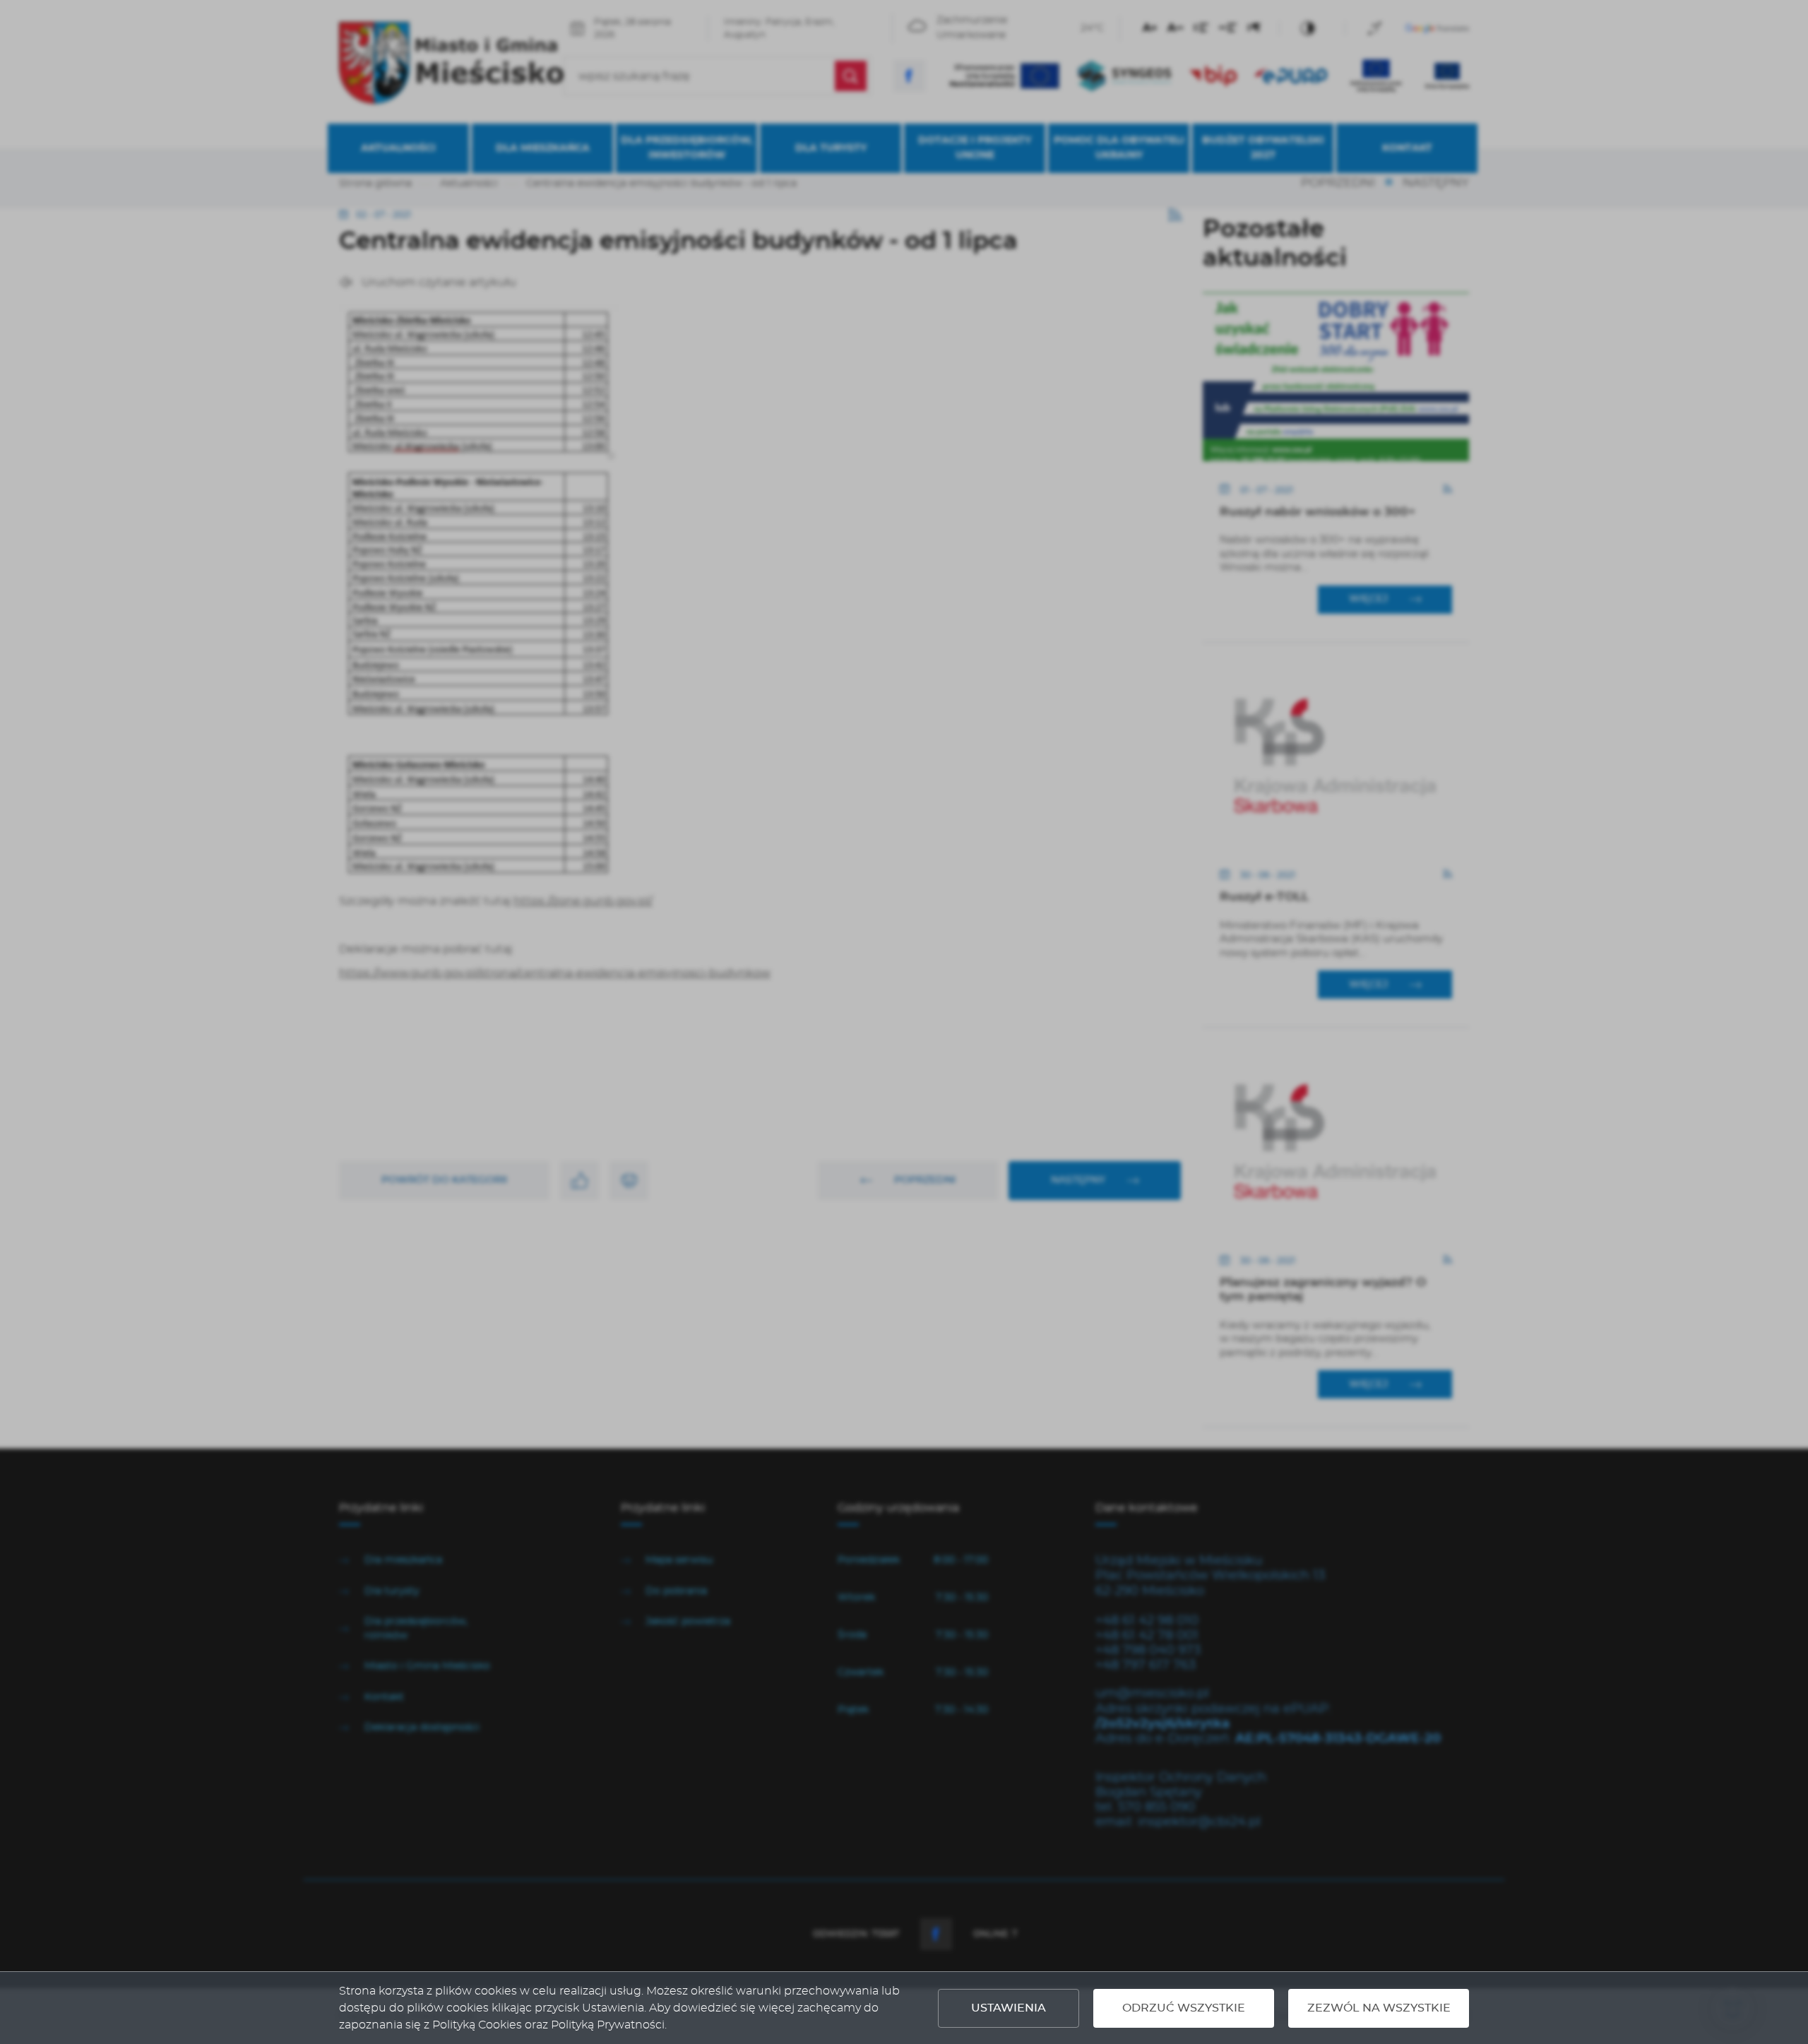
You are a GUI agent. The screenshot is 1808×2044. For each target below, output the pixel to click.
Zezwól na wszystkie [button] (1379, 2008)
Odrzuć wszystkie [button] (1184, 2008)
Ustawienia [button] (1009, 2008)
